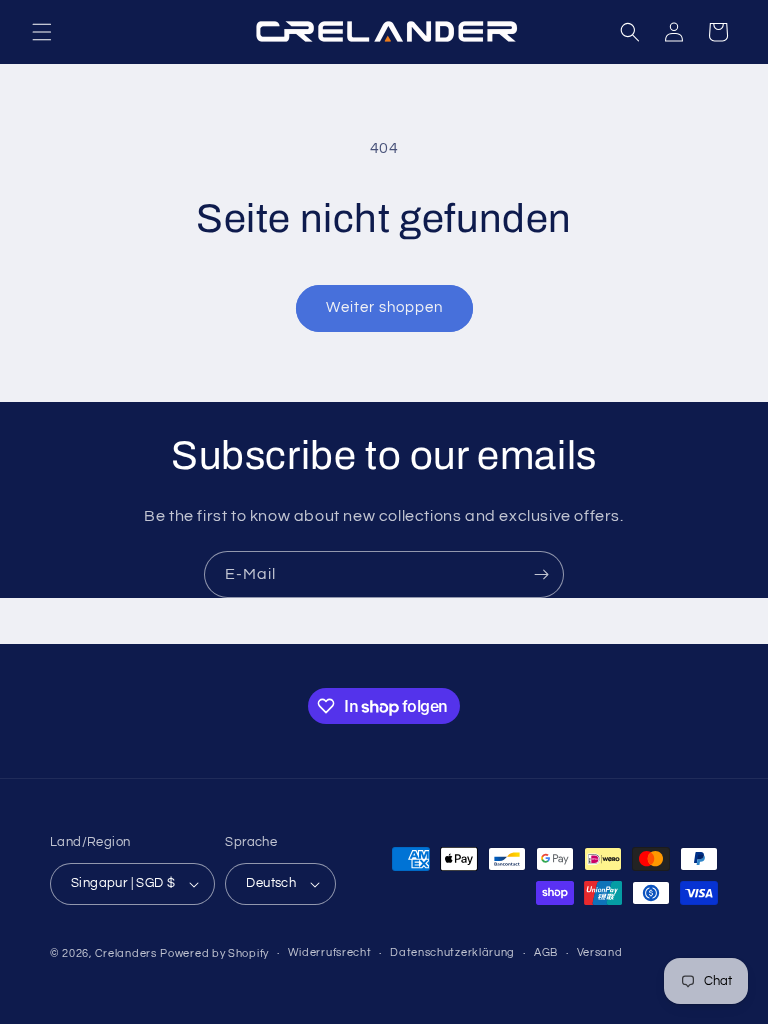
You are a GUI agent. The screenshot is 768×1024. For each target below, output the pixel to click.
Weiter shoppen (384, 307)
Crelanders (126, 953)
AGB (546, 952)
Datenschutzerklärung (452, 952)
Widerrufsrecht (330, 952)
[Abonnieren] (541, 574)
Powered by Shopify (214, 953)
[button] (42, 32)
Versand (600, 952)
